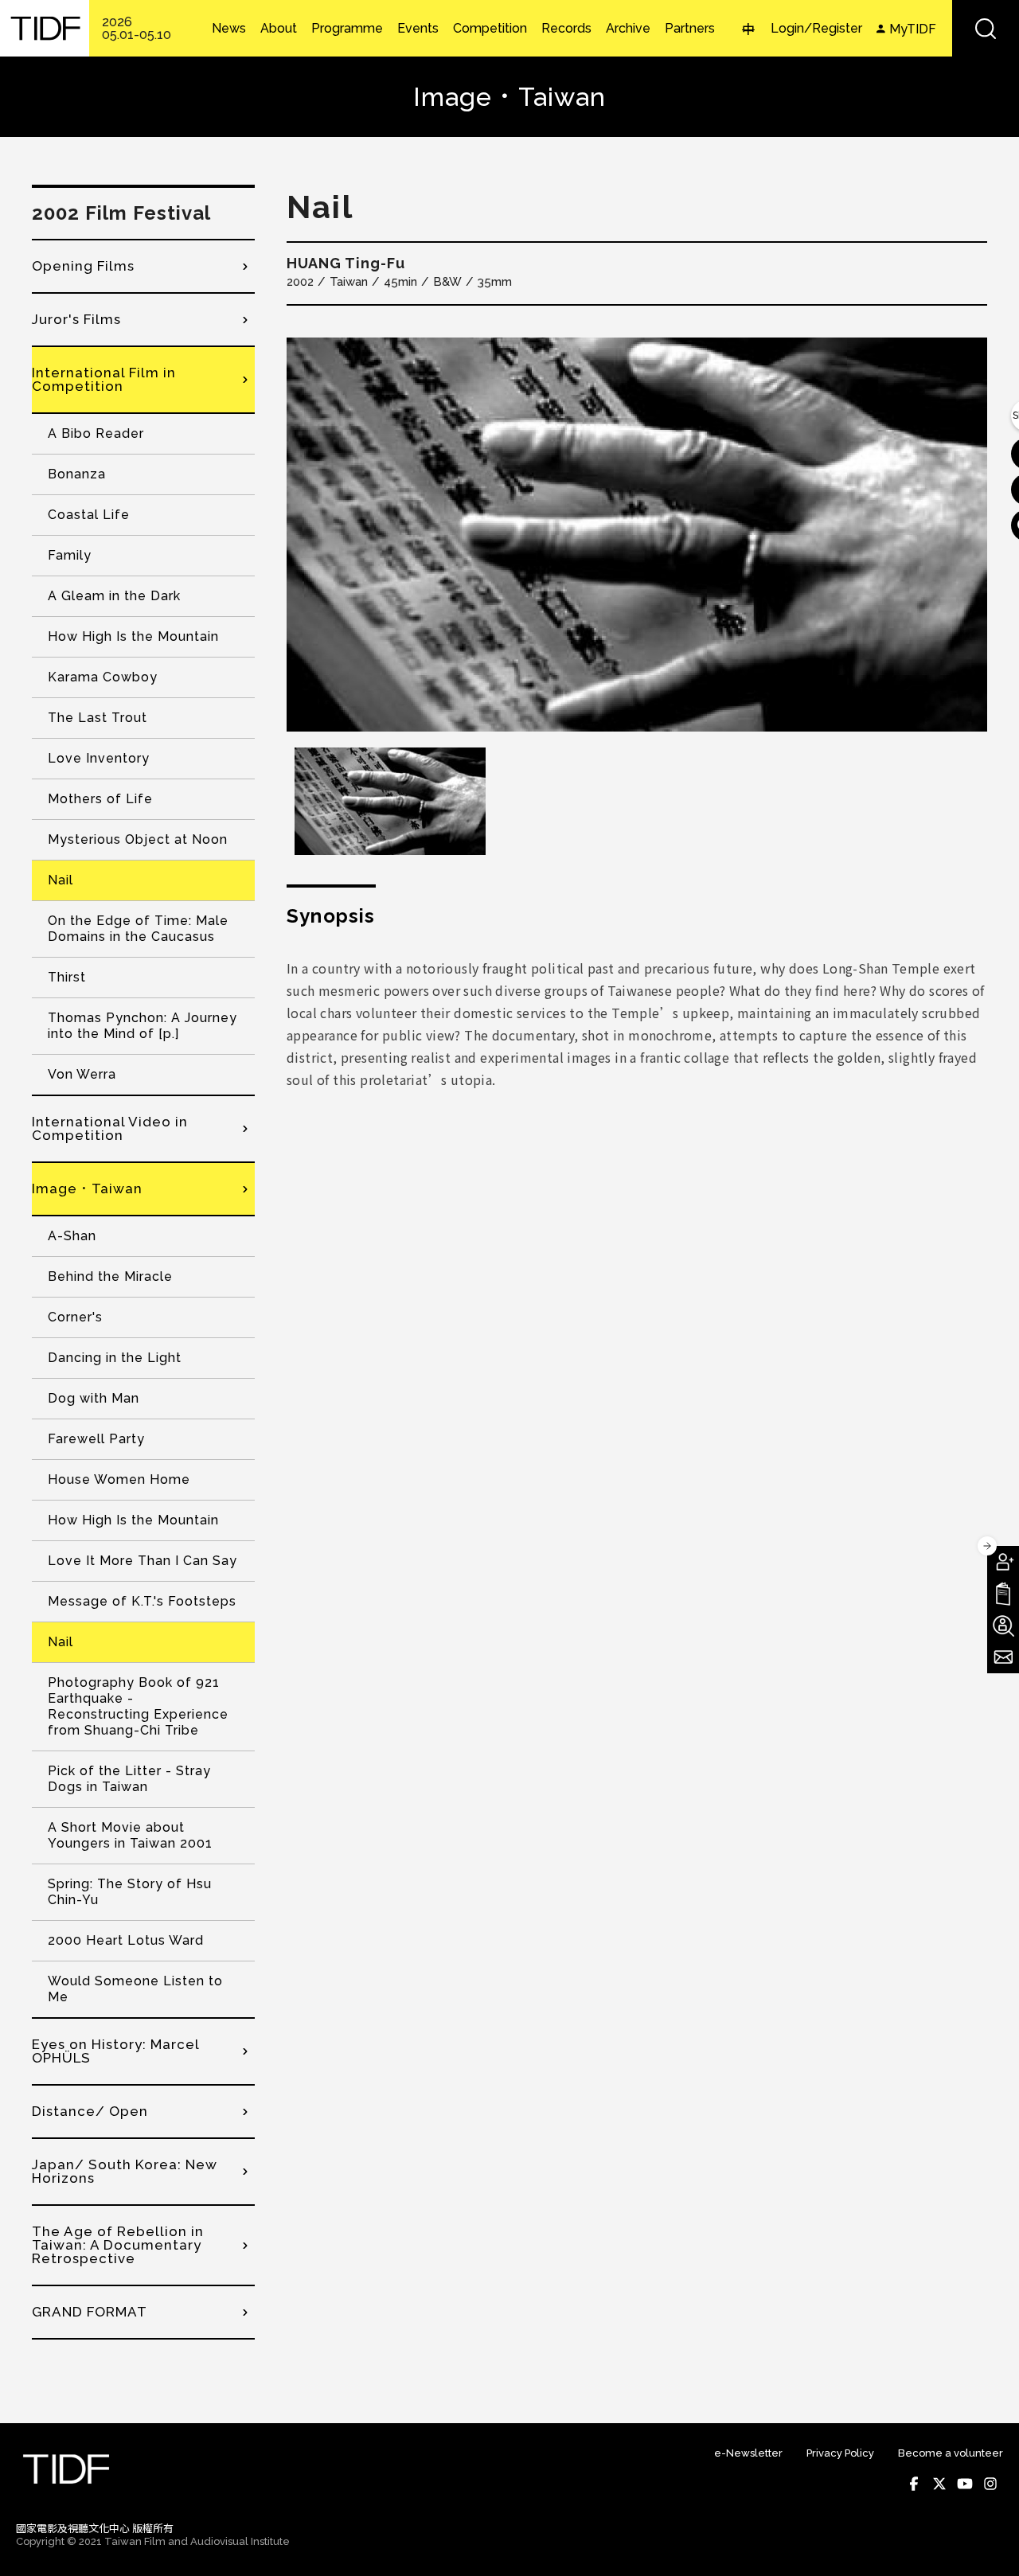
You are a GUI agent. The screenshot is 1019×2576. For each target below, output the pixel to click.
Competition (490, 29)
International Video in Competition (110, 1128)
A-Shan (72, 1236)
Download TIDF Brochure (1003, 1594)
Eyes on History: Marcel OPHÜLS (115, 2051)
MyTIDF (913, 29)
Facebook (914, 2484)
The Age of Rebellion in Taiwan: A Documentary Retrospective (118, 2245)
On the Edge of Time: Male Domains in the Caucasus (138, 929)
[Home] (45, 28)
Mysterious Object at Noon (138, 839)
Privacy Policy (840, 2453)
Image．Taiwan (87, 1188)
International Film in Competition (104, 379)
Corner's (75, 1317)
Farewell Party (96, 1439)
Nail (61, 880)
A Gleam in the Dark (114, 596)
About (279, 29)
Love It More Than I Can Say (143, 1561)
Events (418, 29)
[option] (637, 535)
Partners (690, 29)
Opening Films (83, 266)
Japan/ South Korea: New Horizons (125, 2171)
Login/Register (816, 28)
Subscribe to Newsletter (1003, 1657)
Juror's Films (76, 319)
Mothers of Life (100, 799)
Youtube (965, 2484)
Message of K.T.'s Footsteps (142, 1601)
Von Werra (82, 1074)
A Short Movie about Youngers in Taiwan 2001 (130, 1835)
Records (566, 29)
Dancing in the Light (115, 1358)
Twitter (939, 2484)
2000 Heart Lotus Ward (126, 1940)
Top (988, 2543)
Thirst (67, 977)
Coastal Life (89, 515)
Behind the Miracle (110, 1276)
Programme (347, 29)
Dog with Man (94, 1398)
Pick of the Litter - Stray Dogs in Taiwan (129, 1779)
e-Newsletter (748, 2453)
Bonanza (77, 474)
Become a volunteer (951, 2453)
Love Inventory (99, 758)
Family (70, 555)
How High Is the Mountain (133, 636)
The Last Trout (98, 718)
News (229, 29)
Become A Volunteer (1003, 1626)
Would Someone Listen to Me (135, 1989)
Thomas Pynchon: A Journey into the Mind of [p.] (143, 1026)
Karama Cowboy (103, 677)
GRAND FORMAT (90, 2312)
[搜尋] (986, 28)
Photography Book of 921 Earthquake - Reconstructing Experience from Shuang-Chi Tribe (138, 1706)
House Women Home (119, 1479)
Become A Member (1003, 1562)
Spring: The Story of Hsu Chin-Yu (130, 1892)
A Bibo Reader (96, 433)
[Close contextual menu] (987, 1546)
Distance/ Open (90, 2111)
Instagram (990, 2484)
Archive (628, 29)
